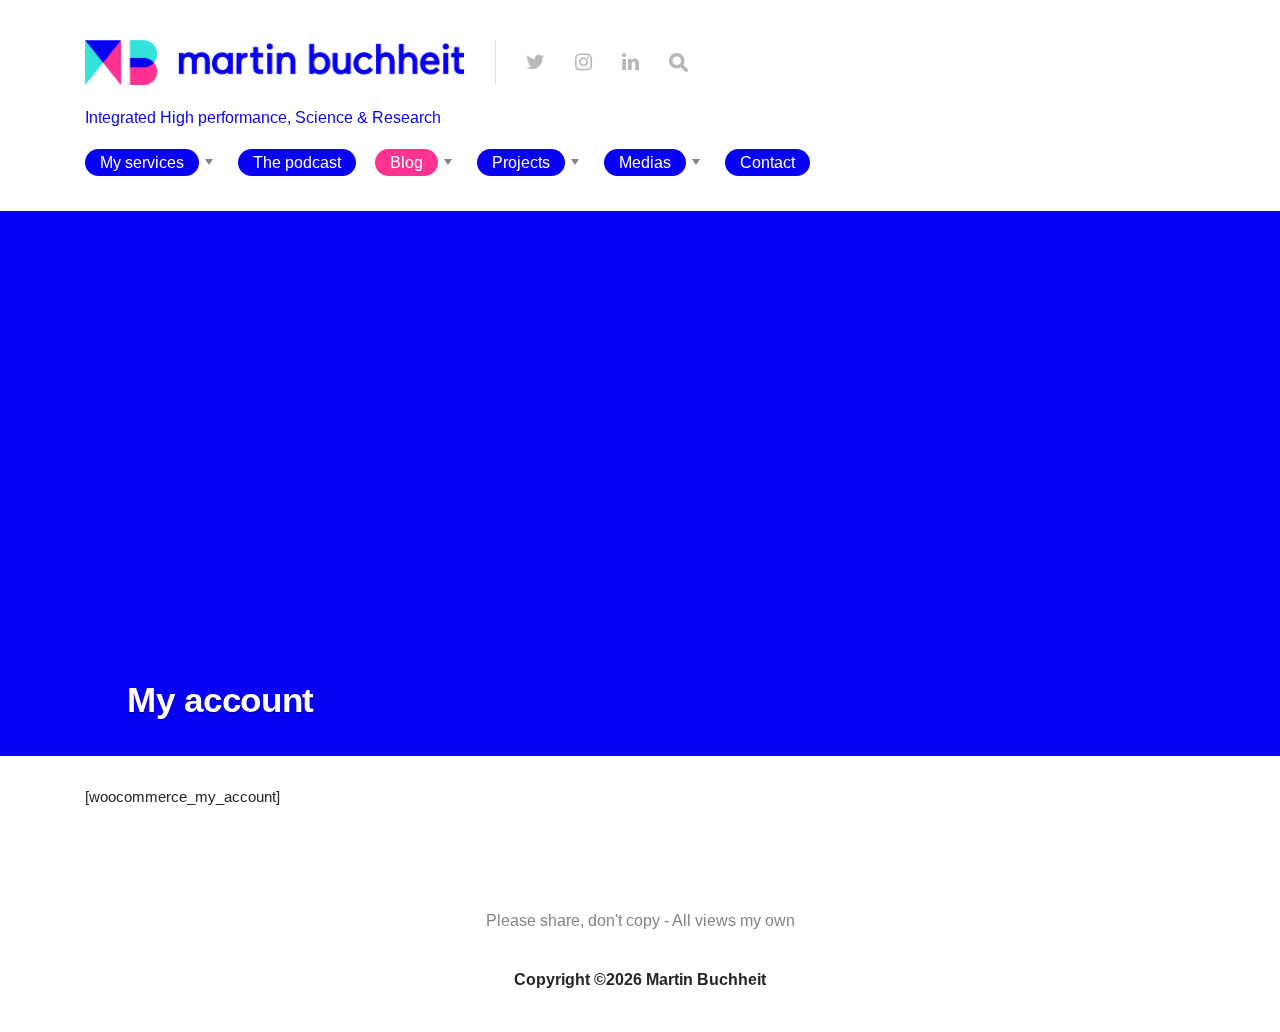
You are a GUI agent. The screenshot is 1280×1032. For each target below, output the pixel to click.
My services (142, 162)
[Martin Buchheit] (275, 136)
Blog (406, 162)
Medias (645, 162)
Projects (521, 162)
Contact (767, 162)
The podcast (297, 162)
